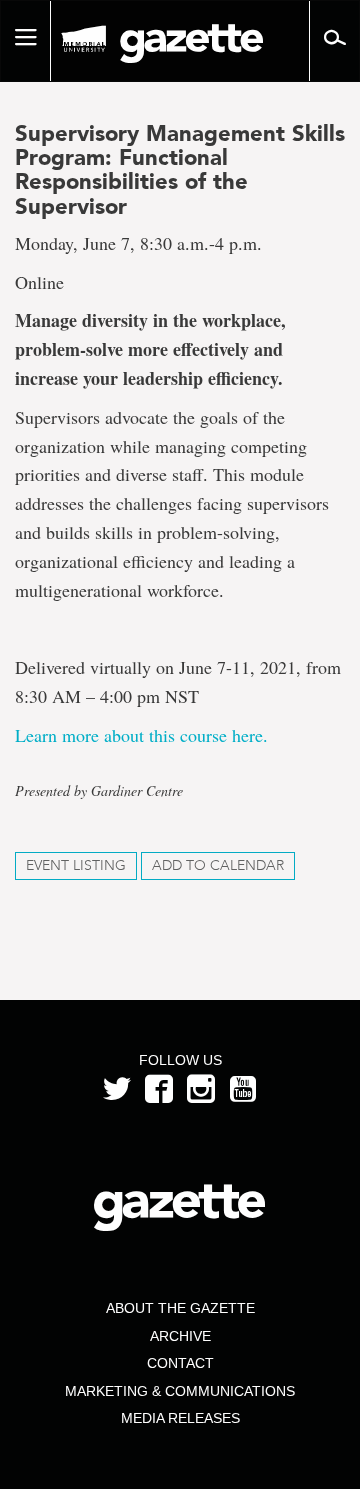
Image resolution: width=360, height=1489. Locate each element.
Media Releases (180, 1418)
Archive (180, 1336)
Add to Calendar (218, 865)
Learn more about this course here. (147, 735)
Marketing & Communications (180, 1391)
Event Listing (76, 865)
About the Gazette (180, 1308)
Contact (180, 1363)
